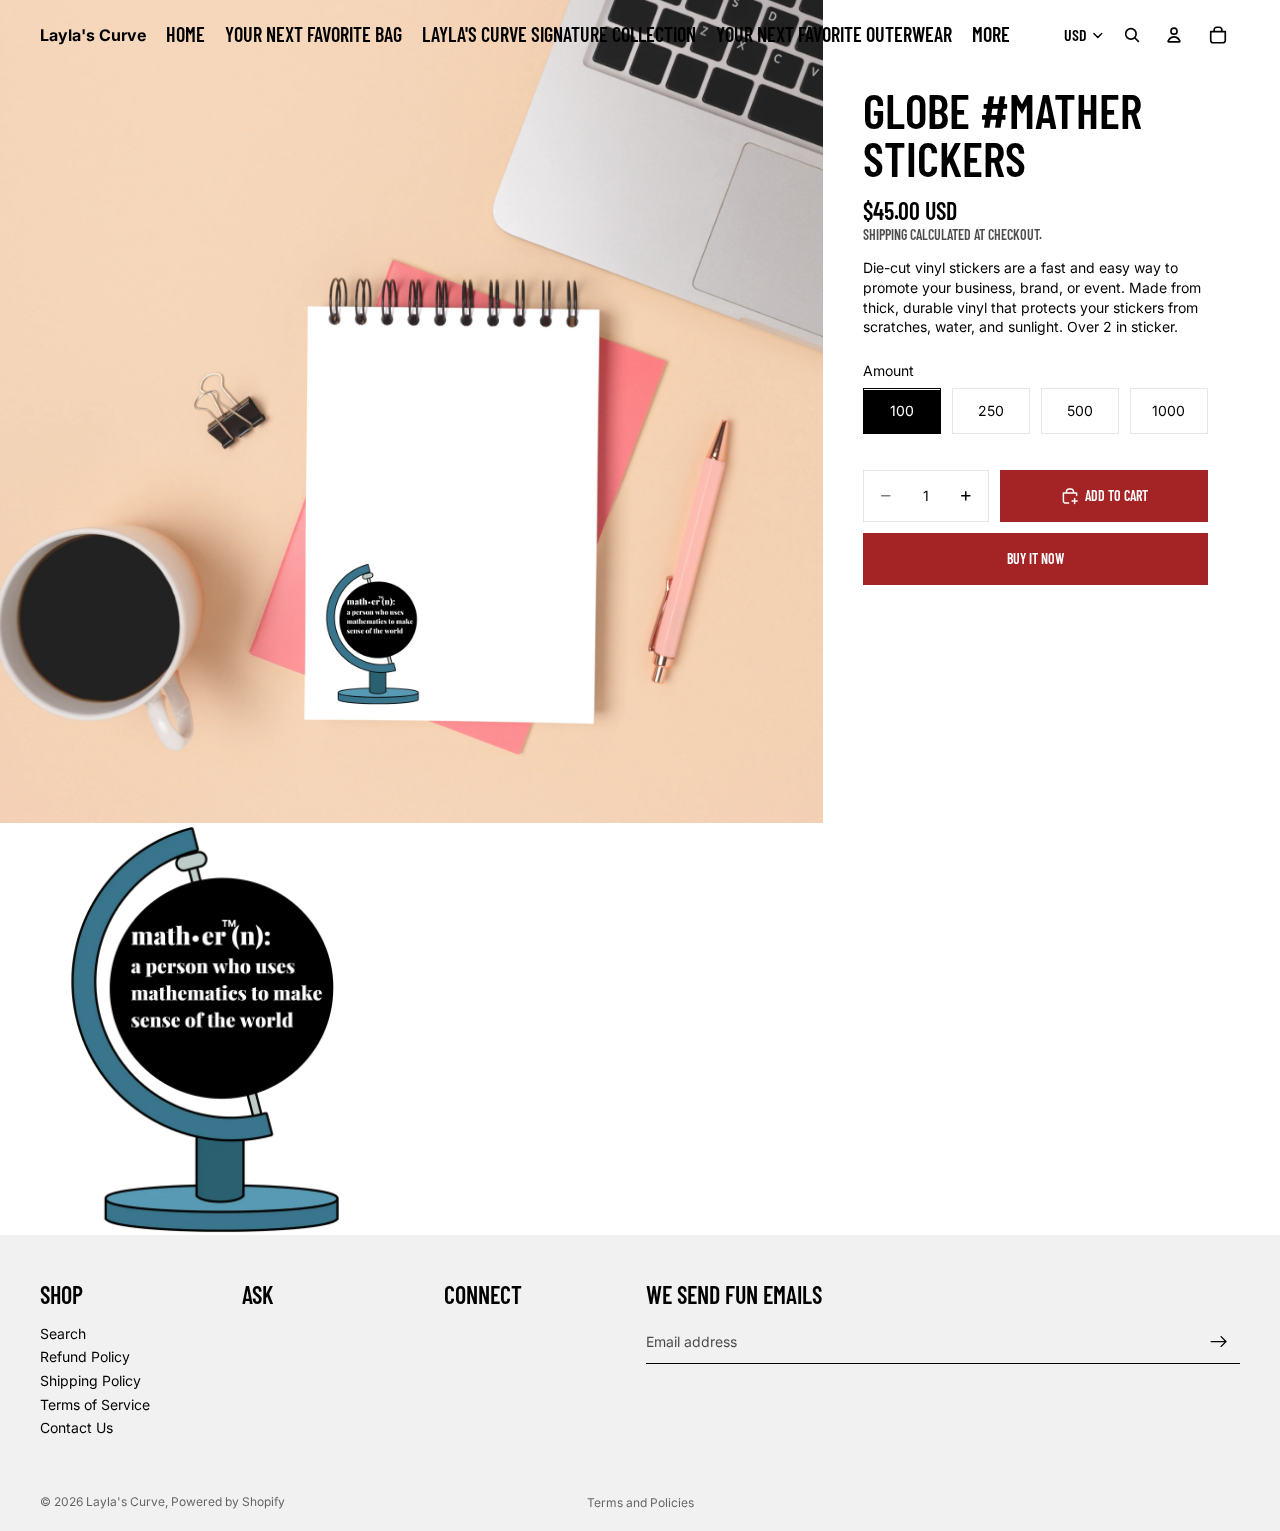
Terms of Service (95, 1404)
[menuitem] (991, 35)
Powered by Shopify (228, 1501)
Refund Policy (85, 1357)
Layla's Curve (125, 1501)
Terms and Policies (640, 1502)
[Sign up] (1219, 1342)
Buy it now (1035, 559)
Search (63, 1333)
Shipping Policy (90, 1380)
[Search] (1132, 35)
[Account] (1174, 35)
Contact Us (76, 1428)
